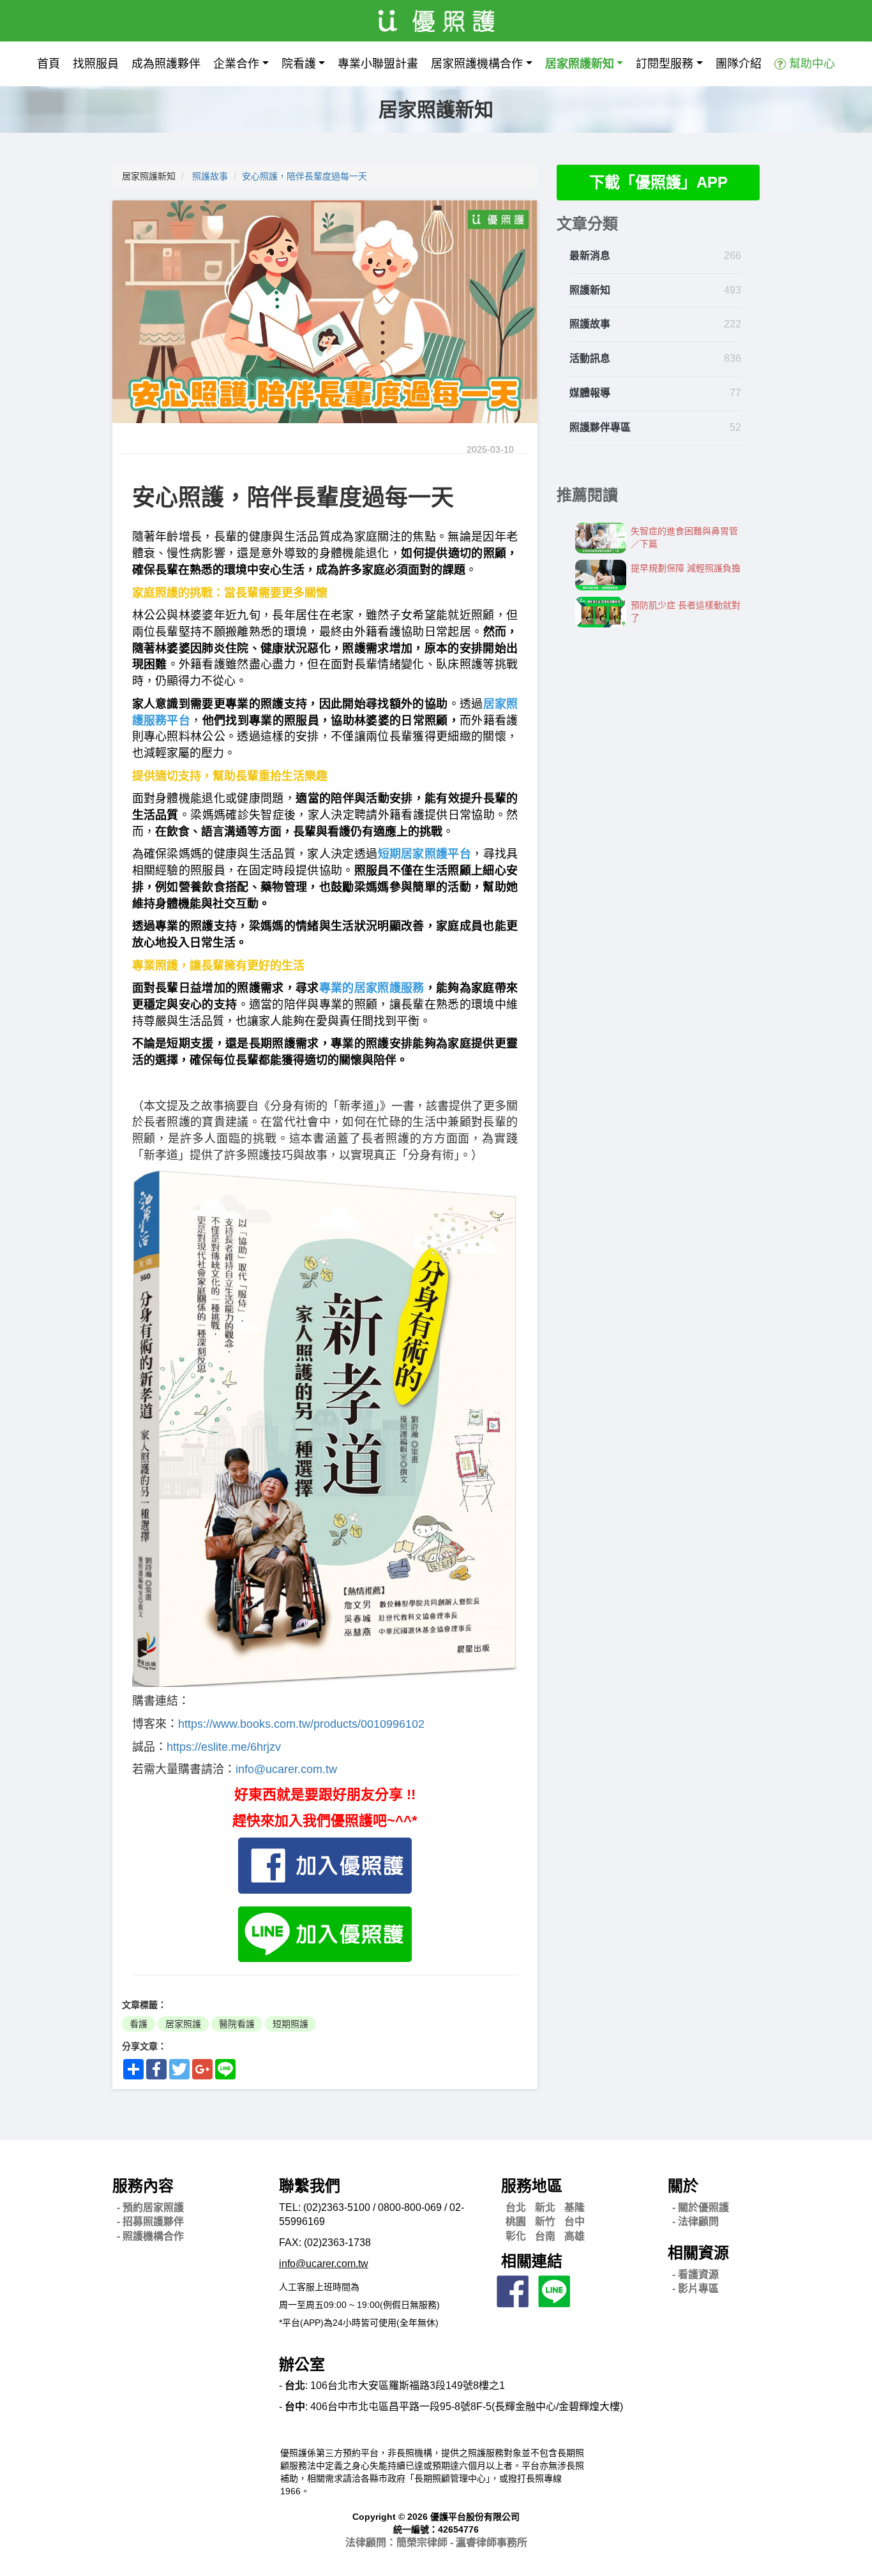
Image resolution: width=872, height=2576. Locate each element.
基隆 (575, 2207)
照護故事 (210, 176)
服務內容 (143, 2186)
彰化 (516, 2236)
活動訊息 (590, 358)
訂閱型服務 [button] (665, 64)
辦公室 (302, 2364)
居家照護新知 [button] (580, 64)
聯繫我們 (310, 2186)
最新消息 (590, 256)
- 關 (701, 2207)
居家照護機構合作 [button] (477, 64)
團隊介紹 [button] (739, 64)
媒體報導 (590, 393)
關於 (683, 2186)
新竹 (545, 2221)
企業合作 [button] (236, 64)
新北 (545, 2207)
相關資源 (698, 2253)
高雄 (575, 2236)
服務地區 (532, 2186)
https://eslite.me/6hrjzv (224, 1747)
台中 (575, 2221)
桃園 (516, 2221)
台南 (545, 2236)
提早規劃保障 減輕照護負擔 (686, 568)
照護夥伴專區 (600, 427)
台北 (516, 2207)
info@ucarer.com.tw (286, 1769)
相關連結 (532, 2261)
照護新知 (590, 290)
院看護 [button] (299, 64)
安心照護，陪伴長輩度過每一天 (304, 176)
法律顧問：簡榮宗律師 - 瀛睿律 (436, 2542)
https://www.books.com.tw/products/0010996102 (301, 1724)
